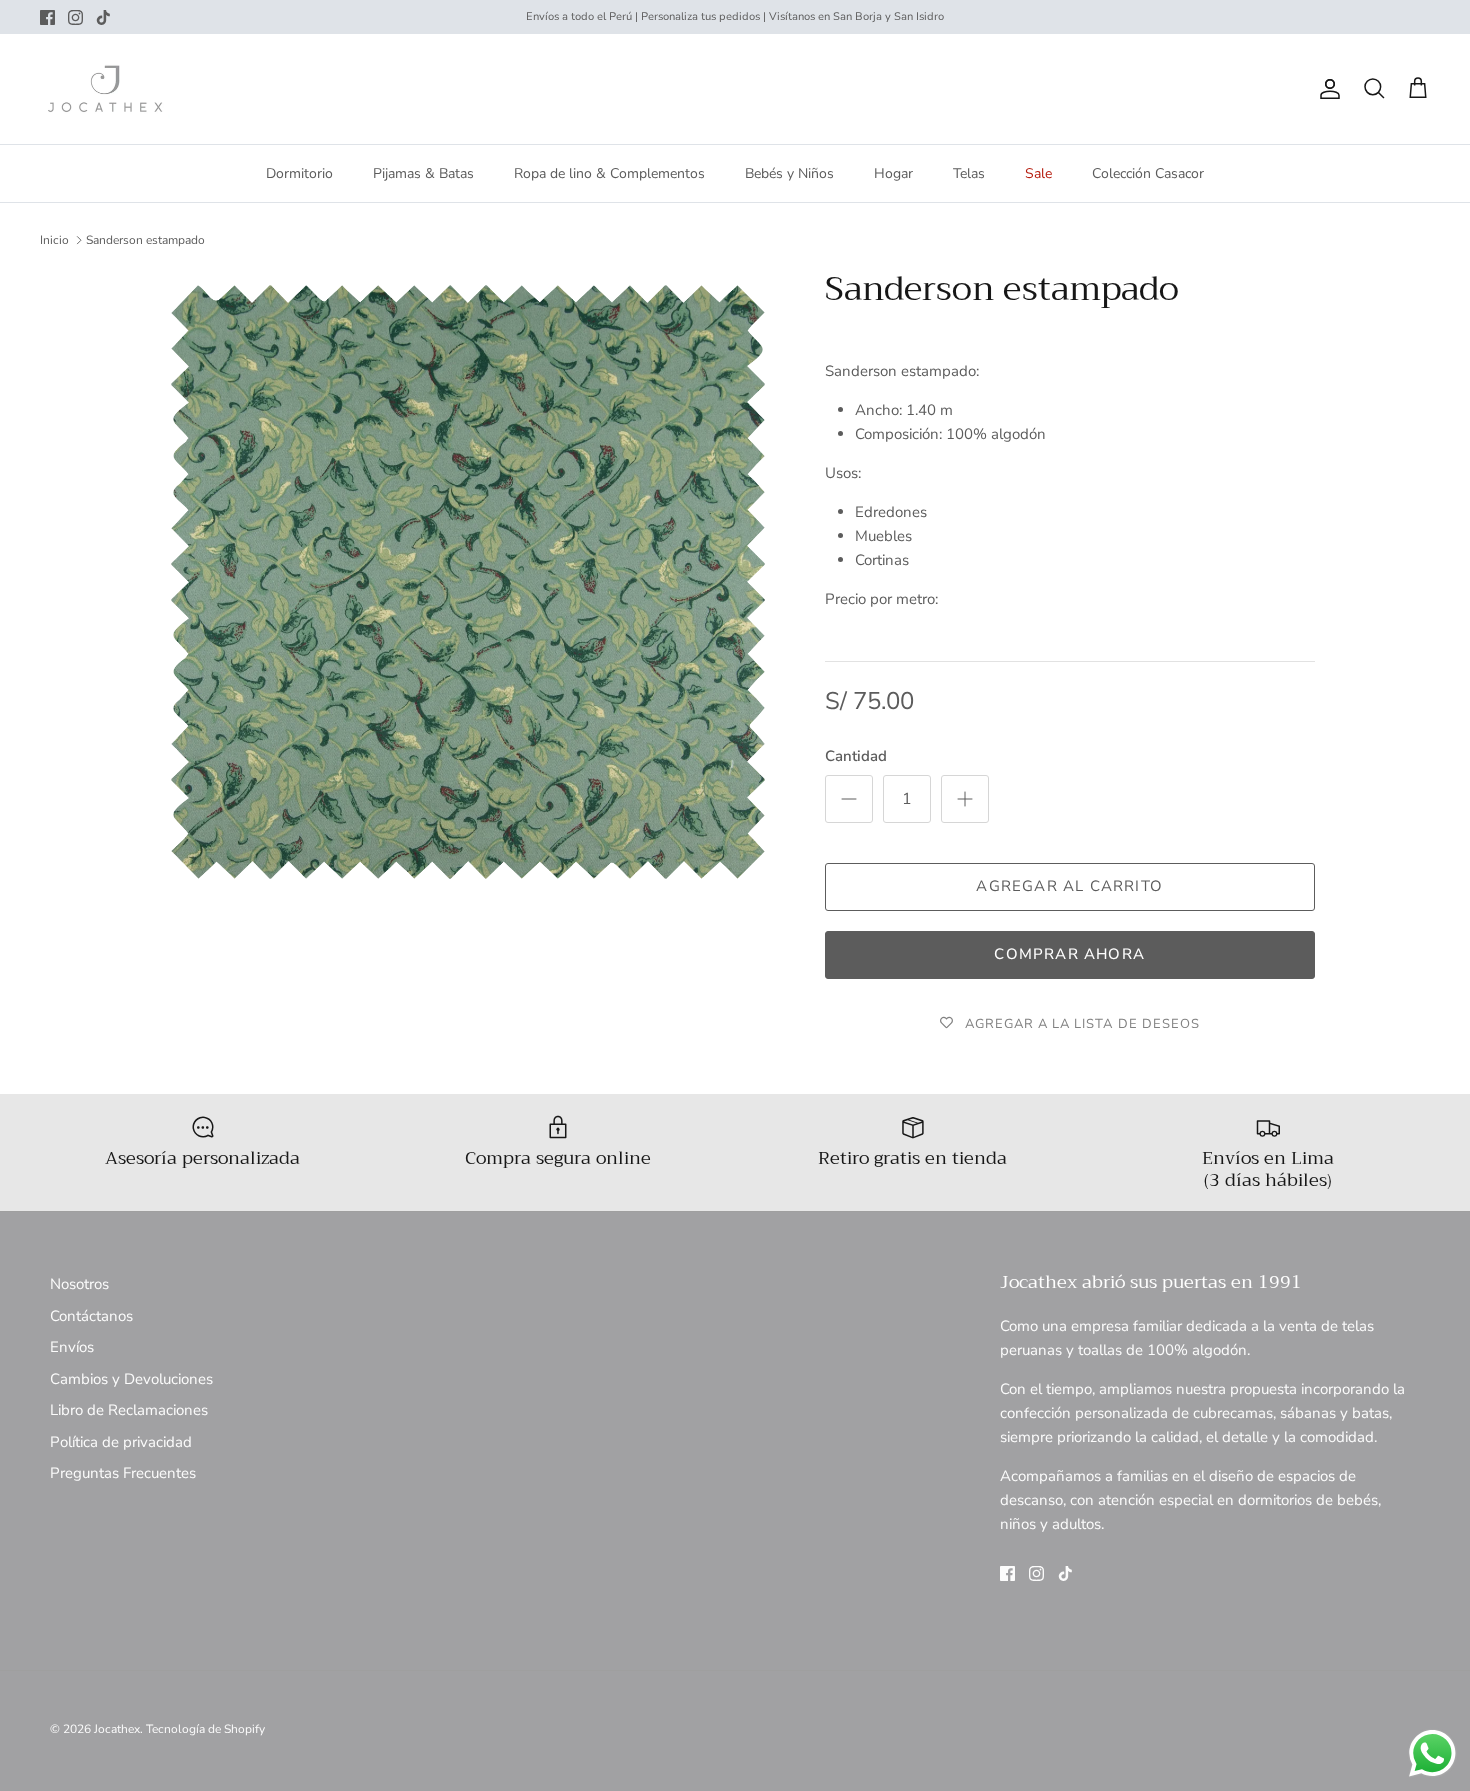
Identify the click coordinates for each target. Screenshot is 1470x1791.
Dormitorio (299, 173)
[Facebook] (47, 17)
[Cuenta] (1326, 89)
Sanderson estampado (145, 240)
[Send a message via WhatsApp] (1432, 1753)
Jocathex (117, 1729)
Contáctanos (91, 1316)
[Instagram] (75, 17)
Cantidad (856, 756)
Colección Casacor (1148, 173)
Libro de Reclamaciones (129, 1410)
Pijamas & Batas (423, 173)
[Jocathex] (105, 89)
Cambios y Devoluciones (131, 1379)
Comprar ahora (1069, 954)
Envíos (72, 1347)
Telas (969, 173)
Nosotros (79, 1284)
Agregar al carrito (1069, 886)
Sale (1038, 173)
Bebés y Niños (789, 173)
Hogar (893, 173)
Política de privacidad (121, 1442)
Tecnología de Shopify (205, 1729)
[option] (468, 582)
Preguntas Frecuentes (123, 1473)
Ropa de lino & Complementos (609, 173)
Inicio (54, 240)
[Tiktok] (103, 17)
